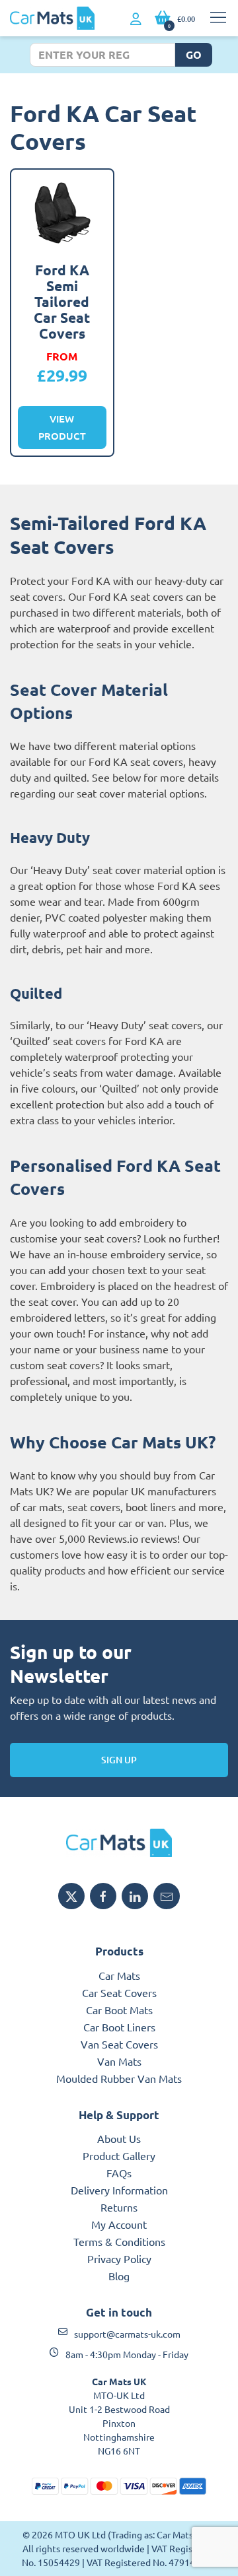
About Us (119, 2138)
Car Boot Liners (119, 2027)
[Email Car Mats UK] (167, 1896)
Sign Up (119, 1760)
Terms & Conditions (119, 2241)
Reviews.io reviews (133, 1538)
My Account (119, 2224)
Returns (119, 2207)
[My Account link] (136, 19)
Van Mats (119, 2061)
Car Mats (119, 1975)
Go (194, 54)
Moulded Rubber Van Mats (119, 2078)
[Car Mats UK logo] (119, 1843)
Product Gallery (119, 2155)
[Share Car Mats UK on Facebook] (103, 1896)
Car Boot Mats (119, 2010)
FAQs (119, 2173)
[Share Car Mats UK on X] (71, 1896)
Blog (119, 2276)
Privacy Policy (119, 2258)
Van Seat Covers (119, 2044)
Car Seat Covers (119, 1992)
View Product (62, 427)
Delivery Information (119, 2190)
